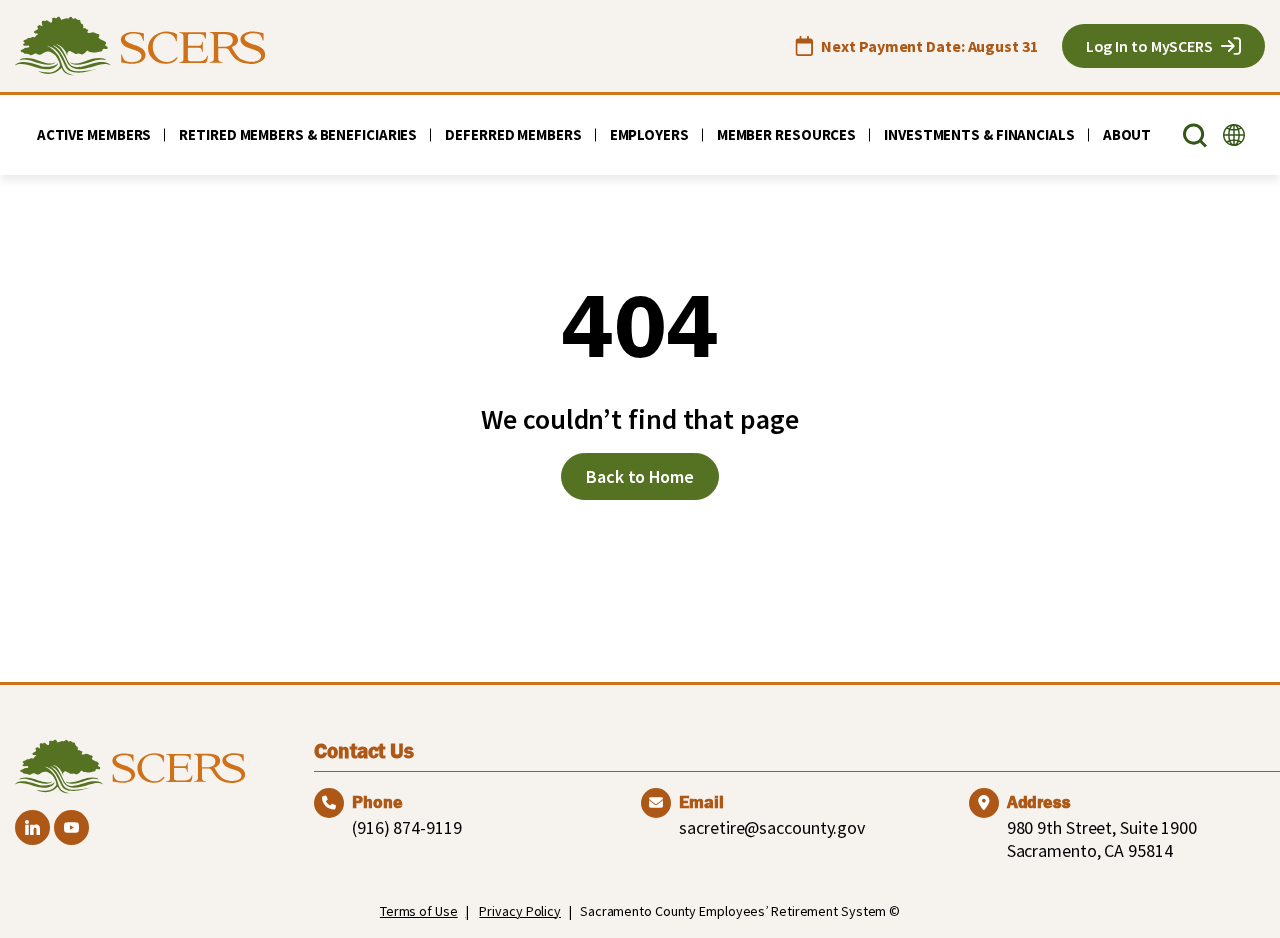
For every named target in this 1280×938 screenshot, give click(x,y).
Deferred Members (513, 134)
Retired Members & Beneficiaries (298, 134)
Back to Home (640, 476)
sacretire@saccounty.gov (772, 827)
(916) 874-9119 (407, 827)
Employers (649, 134)
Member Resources (786, 134)
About (1127, 134)
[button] (1195, 135)
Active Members (94, 134)
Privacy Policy (520, 911)
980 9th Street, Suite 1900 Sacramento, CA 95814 (1102, 839)
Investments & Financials (979, 134)
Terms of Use (419, 911)
